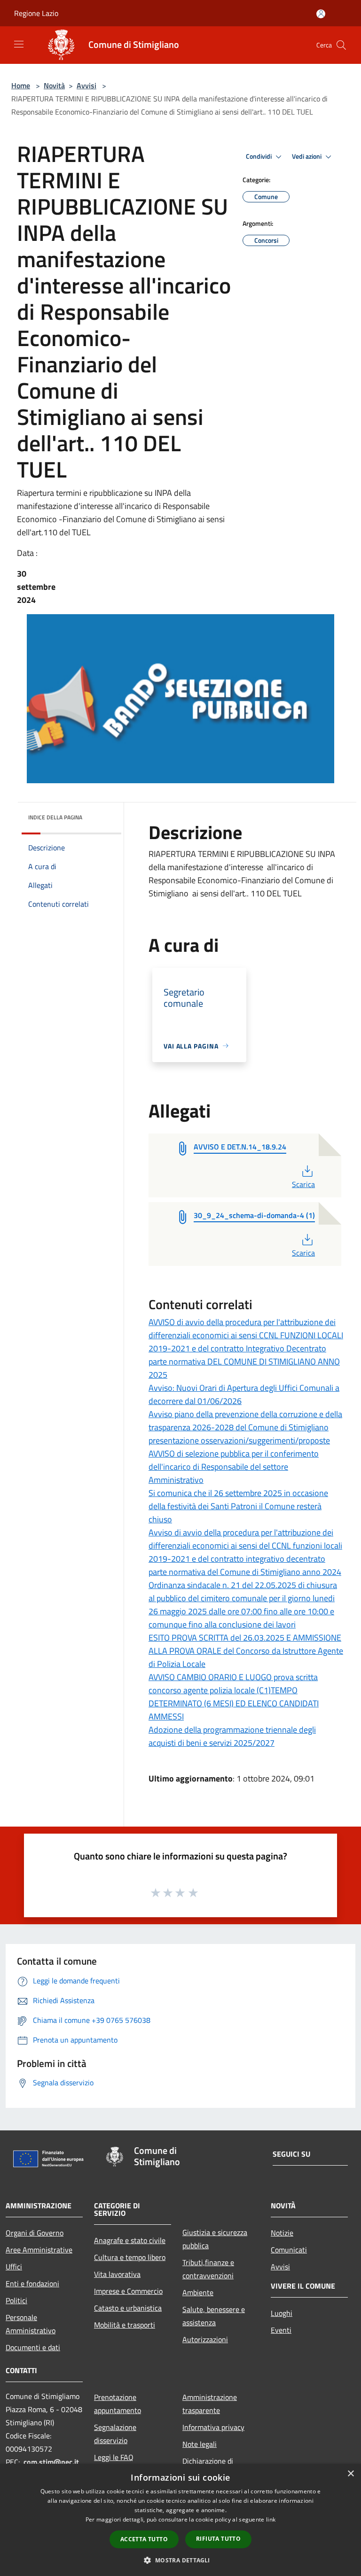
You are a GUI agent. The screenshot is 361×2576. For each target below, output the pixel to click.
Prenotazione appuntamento (118, 2404)
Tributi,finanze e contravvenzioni (208, 2269)
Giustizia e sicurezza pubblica (215, 2239)
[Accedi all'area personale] (321, 14)
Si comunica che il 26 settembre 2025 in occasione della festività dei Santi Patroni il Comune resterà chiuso (238, 1506)
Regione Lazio (36, 13)
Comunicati (289, 2250)
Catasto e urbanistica (128, 2308)
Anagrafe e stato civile (130, 2240)
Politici (16, 2300)
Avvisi (86, 85)
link (271, 2519)
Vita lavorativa (117, 2274)
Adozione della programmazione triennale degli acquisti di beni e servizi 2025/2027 (232, 1736)
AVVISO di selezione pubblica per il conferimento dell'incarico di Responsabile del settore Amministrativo (234, 1467)
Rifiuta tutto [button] (218, 2539)
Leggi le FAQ (114, 2457)
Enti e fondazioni (32, 2283)
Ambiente (198, 2292)
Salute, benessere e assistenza (214, 2316)
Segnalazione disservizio (115, 2434)
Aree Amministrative (39, 2250)
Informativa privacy (213, 2427)
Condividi (259, 156)
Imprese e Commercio (128, 2291)
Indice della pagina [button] (55, 817)
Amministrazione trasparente (210, 2404)
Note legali (200, 2444)
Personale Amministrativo (31, 2324)
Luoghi (282, 2313)
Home (21, 85)
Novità (54, 85)
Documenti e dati (33, 2347)
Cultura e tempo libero (130, 2257)
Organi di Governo (35, 2233)
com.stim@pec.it (51, 2462)
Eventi (281, 2330)
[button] (180, 2560)
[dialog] (180, 2520)
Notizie (282, 2233)
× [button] (350, 2474)
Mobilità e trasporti (125, 2325)
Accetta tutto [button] (144, 2539)
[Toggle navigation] (19, 44)
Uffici (14, 2267)
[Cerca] (341, 45)
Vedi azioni (307, 156)
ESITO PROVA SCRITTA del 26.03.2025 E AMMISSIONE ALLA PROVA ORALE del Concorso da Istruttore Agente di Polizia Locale (246, 1651)
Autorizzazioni (205, 2339)
